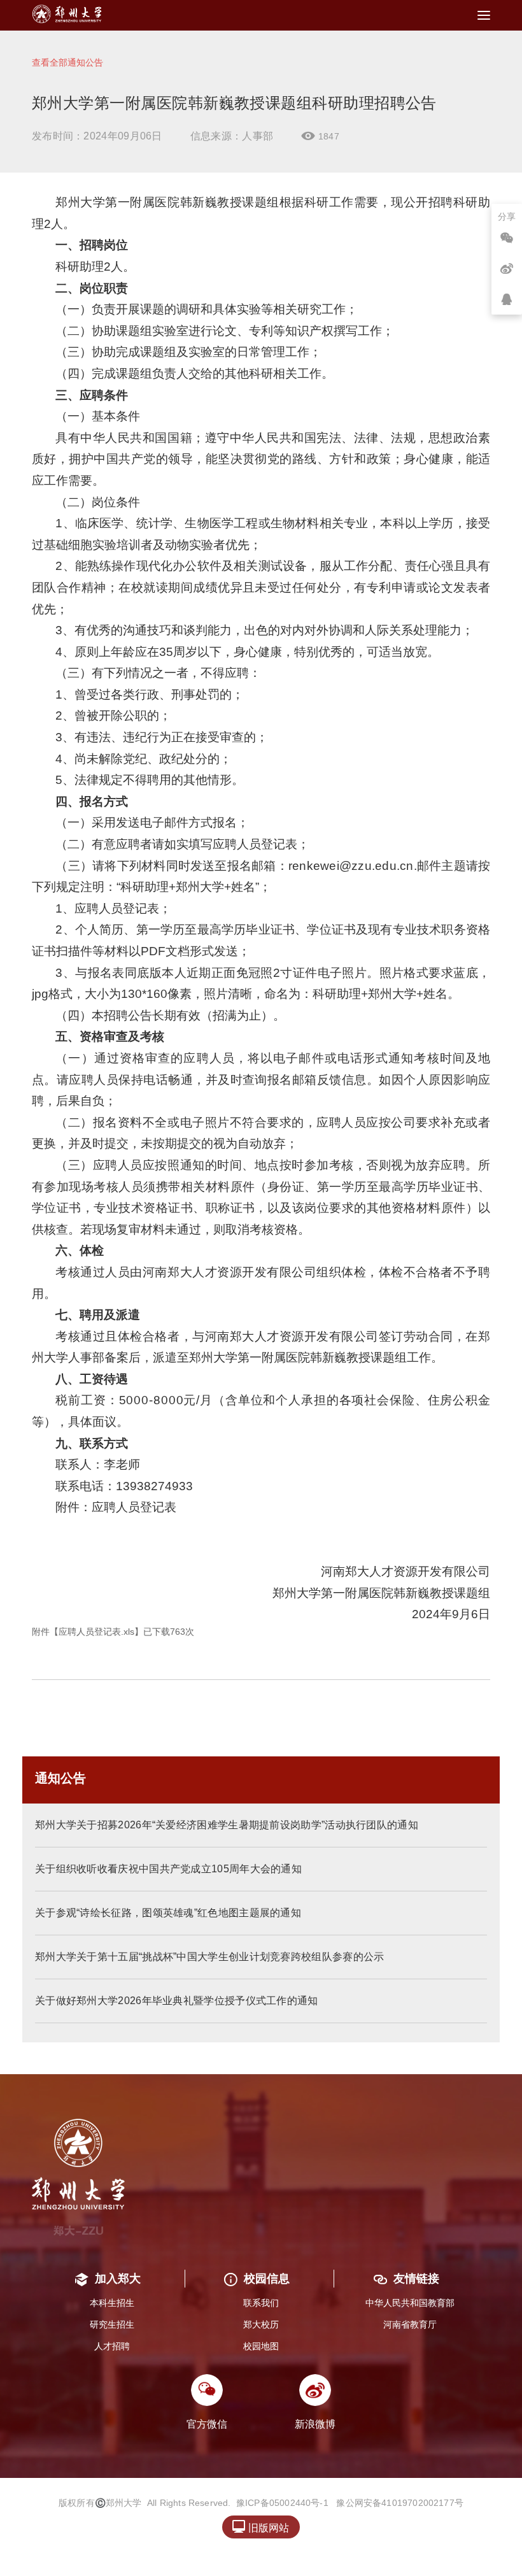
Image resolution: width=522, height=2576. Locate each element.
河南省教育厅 (410, 2324)
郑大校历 (261, 2324)
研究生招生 (112, 2324)
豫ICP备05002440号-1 (282, 2503)
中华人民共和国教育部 (410, 2303)
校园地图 (261, 2346)
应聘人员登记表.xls (96, 1632)
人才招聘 (112, 2346)
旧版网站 (261, 2527)
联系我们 (261, 2303)
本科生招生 (112, 2303)
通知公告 (60, 1778)
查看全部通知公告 (67, 62)
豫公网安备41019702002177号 (400, 2503)
